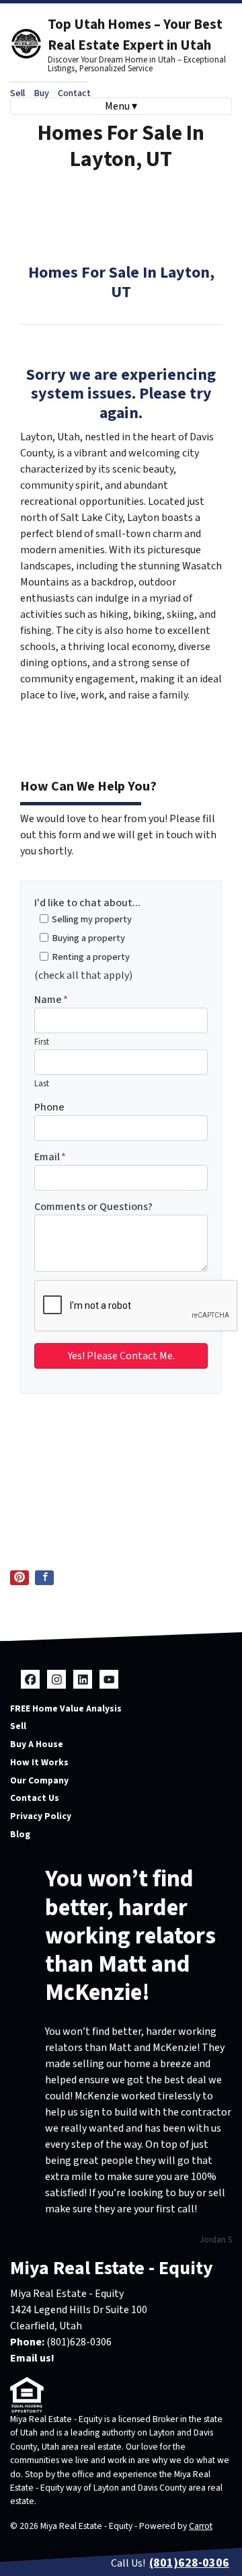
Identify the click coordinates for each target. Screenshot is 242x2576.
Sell (17, 93)
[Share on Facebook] (44, 1578)
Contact (74, 93)
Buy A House (37, 1744)
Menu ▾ (121, 106)
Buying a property (88, 938)
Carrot (201, 2526)
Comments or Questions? (93, 1207)
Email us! (32, 2358)
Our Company (39, 1780)
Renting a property (91, 957)
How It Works (39, 1762)
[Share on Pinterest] (19, 1578)
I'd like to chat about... (87, 903)
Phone (49, 1107)
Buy (41, 93)
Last (42, 1084)
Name (51, 1000)
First (42, 1042)
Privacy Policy (41, 1816)
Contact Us (35, 1798)
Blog (20, 1834)
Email (50, 1157)
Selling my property (92, 919)
